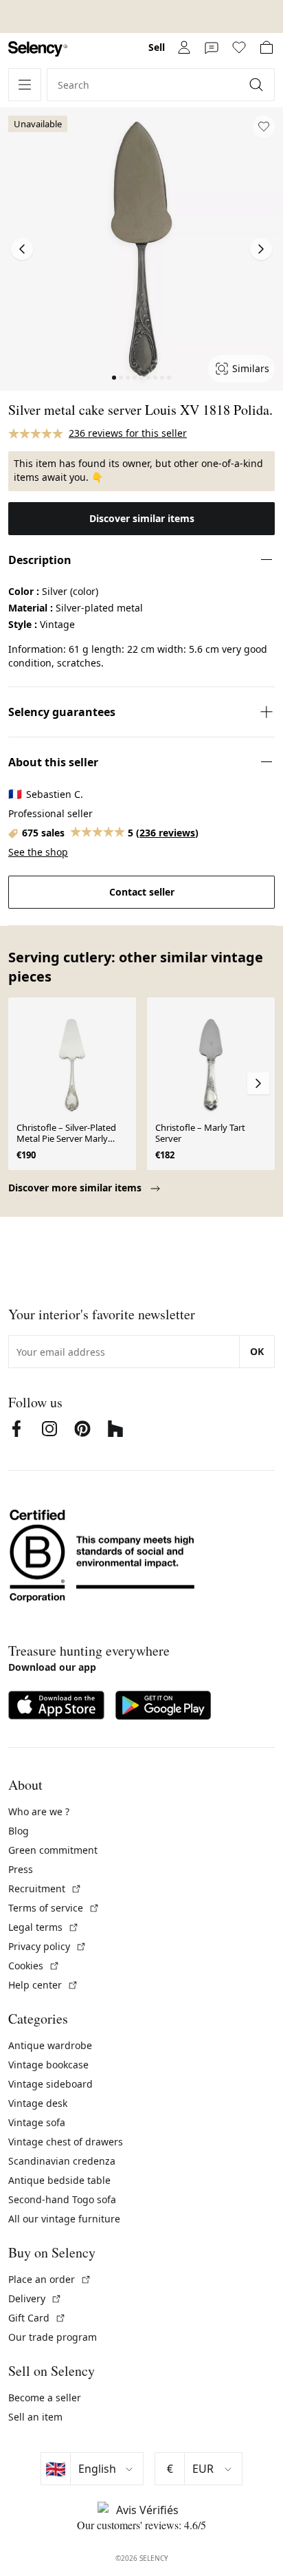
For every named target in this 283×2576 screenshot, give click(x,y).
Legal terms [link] (44, 1927)
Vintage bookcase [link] (48, 2065)
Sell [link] (157, 47)
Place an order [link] (50, 2279)
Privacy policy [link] (47, 1946)
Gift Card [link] (37, 2318)
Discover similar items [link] (142, 518)
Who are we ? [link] (39, 1811)
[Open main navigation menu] (25, 85)
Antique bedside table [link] (59, 2180)
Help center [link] (43, 1985)
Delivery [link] (35, 2298)
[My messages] (212, 47)
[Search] (258, 85)
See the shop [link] (38, 852)
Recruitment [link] (45, 1888)
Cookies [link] (34, 1966)
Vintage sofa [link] (37, 2122)
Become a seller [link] (45, 2398)
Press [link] (21, 1869)
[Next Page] (261, 249)
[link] (38, 49)
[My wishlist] (239, 47)
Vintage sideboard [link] (50, 2084)
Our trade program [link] (53, 2337)
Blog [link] (19, 1831)
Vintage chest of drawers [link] (66, 2142)
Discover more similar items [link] (76, 1188)
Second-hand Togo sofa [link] (62, 2199)
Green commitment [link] (53, 1850)
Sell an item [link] (35, 2417)
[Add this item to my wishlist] (264, 127)
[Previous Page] (22, 249)
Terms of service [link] (54, 1908)
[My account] (184, 47)
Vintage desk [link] (38, 2103)
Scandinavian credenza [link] (62, 2161)
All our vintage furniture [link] (64, 2219)
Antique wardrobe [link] (50, 2045)
